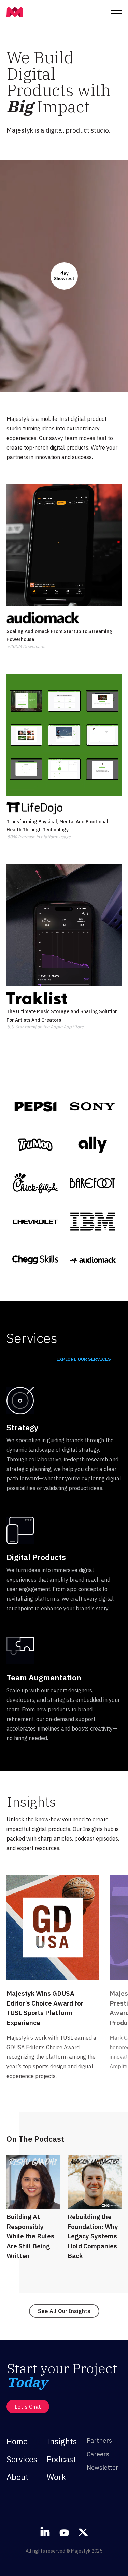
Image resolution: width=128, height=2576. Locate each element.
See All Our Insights (64, 2311)
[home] (15, 12)
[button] (116, 12)
